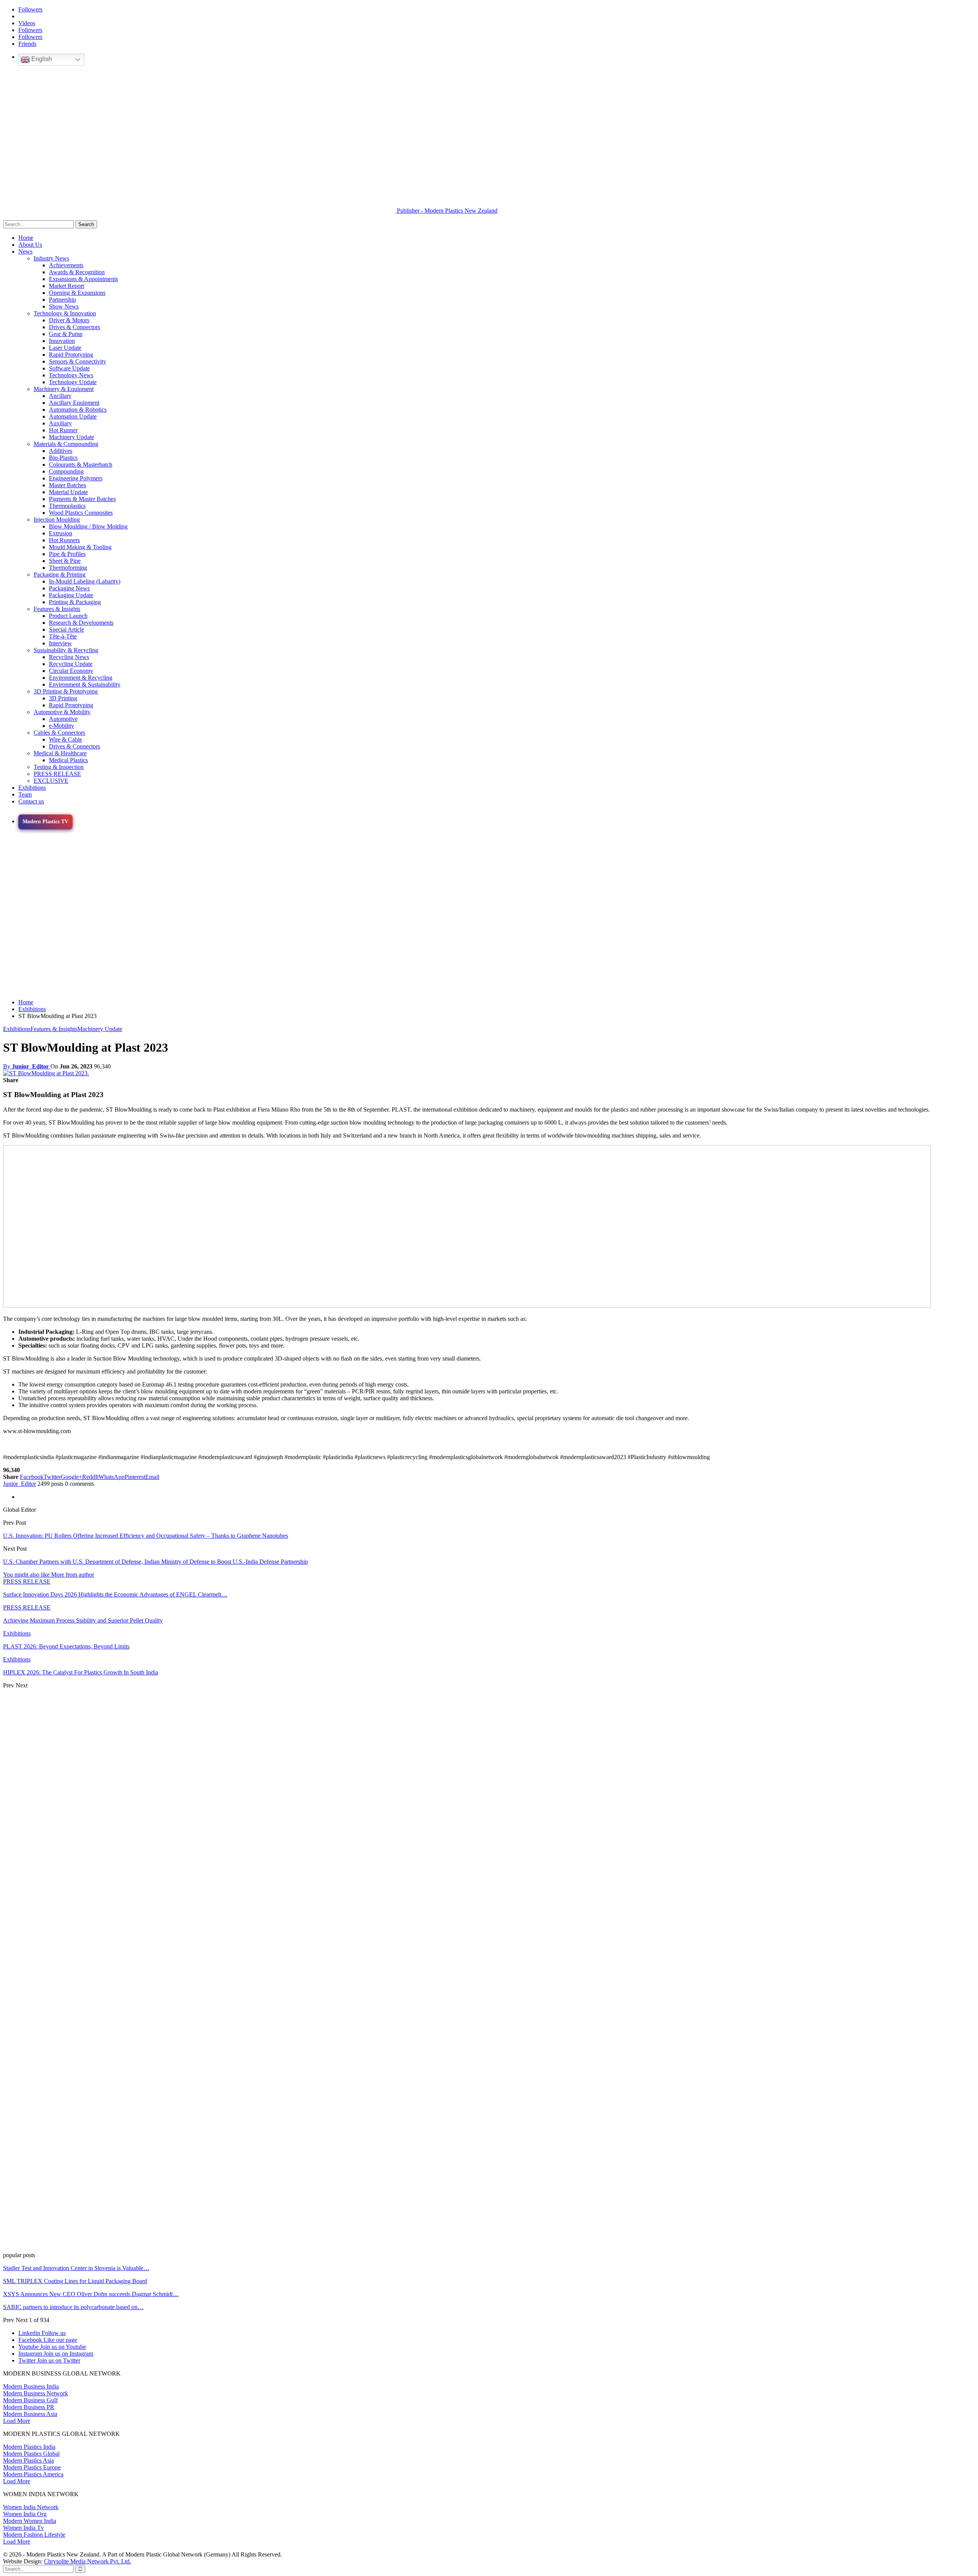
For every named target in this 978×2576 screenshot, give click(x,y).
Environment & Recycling (81, 678)
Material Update (68, 492)
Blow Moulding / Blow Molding (88, 526)
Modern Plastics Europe (32, 2467)
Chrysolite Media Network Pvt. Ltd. (87, 2561)
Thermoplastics (67, 506)
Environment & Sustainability (85, 684)
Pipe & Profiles (67, 554)
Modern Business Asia (30, 2414)
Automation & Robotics (78, 410)
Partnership (62, 300)
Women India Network (31, 2507)
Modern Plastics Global (31, 2454)
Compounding (66, 471)
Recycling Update (71, 664)
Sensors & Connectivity (78, 361)
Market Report (66, 286)
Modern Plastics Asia (28, 2460)
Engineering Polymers (76, 478)
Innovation (62, 341)
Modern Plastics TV (45, 822)
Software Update (69, 368)
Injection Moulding (57, 520)
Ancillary (60, 396)
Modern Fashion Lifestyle (34, 2535)
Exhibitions (32, 788)
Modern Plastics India (29, 2447)
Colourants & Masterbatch (81, 465)
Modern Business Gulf (30, 2400)
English (41, 59)
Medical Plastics (68, 760)
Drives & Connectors (74, 327)
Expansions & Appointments (83, 279)
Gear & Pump (66, 334)
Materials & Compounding (66, 444)
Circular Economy (71, 671)
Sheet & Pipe (65, 561)
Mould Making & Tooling (80, 547)
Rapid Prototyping (71, 355)
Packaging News (69, 588)
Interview (60, 643)
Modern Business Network (36, 2393)
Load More (17, 2421)
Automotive (63, 719)
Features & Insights (57, 609)
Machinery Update (71, 437)
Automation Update (73, 416)
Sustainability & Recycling (66, 650)
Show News (64, 306)
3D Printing (63, 698)
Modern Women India (30, 2521)
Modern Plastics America (33, 2474)
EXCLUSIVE (51, 781)
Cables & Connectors (59, 733)
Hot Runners (64, 540)
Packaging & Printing (60, 575)
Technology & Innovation (65, 313)
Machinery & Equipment (64, 389)
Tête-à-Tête (63, 636)
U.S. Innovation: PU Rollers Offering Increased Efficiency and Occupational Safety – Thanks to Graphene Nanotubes (146, 1536)
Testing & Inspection (59, 767)
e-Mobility (62, 726)
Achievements (66, 265)
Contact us (31, 801)
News (25, 251)
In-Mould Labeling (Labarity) (85, 581)
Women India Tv (23, 2528)
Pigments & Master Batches (82, 499)
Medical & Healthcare (60, 753)
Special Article (66, 629)
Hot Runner (63, 430)
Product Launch (68, 616)
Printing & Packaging (75, 602)
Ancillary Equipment (74, 403)
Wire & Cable (66, 739)
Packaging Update (71, 595)
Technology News (71, 375)
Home (26, 238)
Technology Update (73, 382)
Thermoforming (68, 568)
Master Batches (67, 485)
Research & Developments (81, 623)
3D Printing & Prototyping (66, 691)
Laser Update (65, 348)
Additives (61, 451)
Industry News (51, 258)
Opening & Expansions (77, 293)
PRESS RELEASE (57, 774)
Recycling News (69, 657)
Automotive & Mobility (62, 712)
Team (25, 794)
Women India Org (25, 2514)
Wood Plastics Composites (81, 513)
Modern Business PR (29, 2407)
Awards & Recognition (77, 272)
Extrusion (61, 533)
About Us (30, 245)
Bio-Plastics (63, 458)
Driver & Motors (69, 320)
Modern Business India (31, 2386)
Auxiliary (60, 423)
